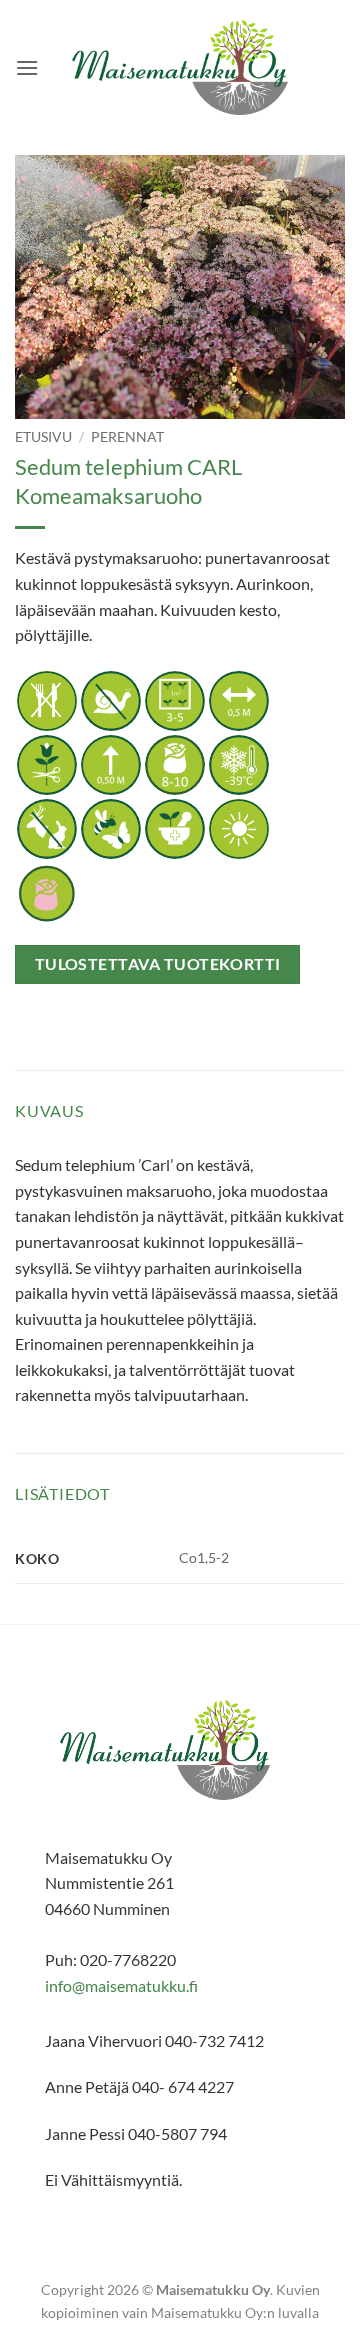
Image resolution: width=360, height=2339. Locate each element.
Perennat (127, 437)
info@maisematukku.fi (121, 1985)
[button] (27, 67)
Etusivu (43, 437)
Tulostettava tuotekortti (158, 964)
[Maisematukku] (180, 67)
